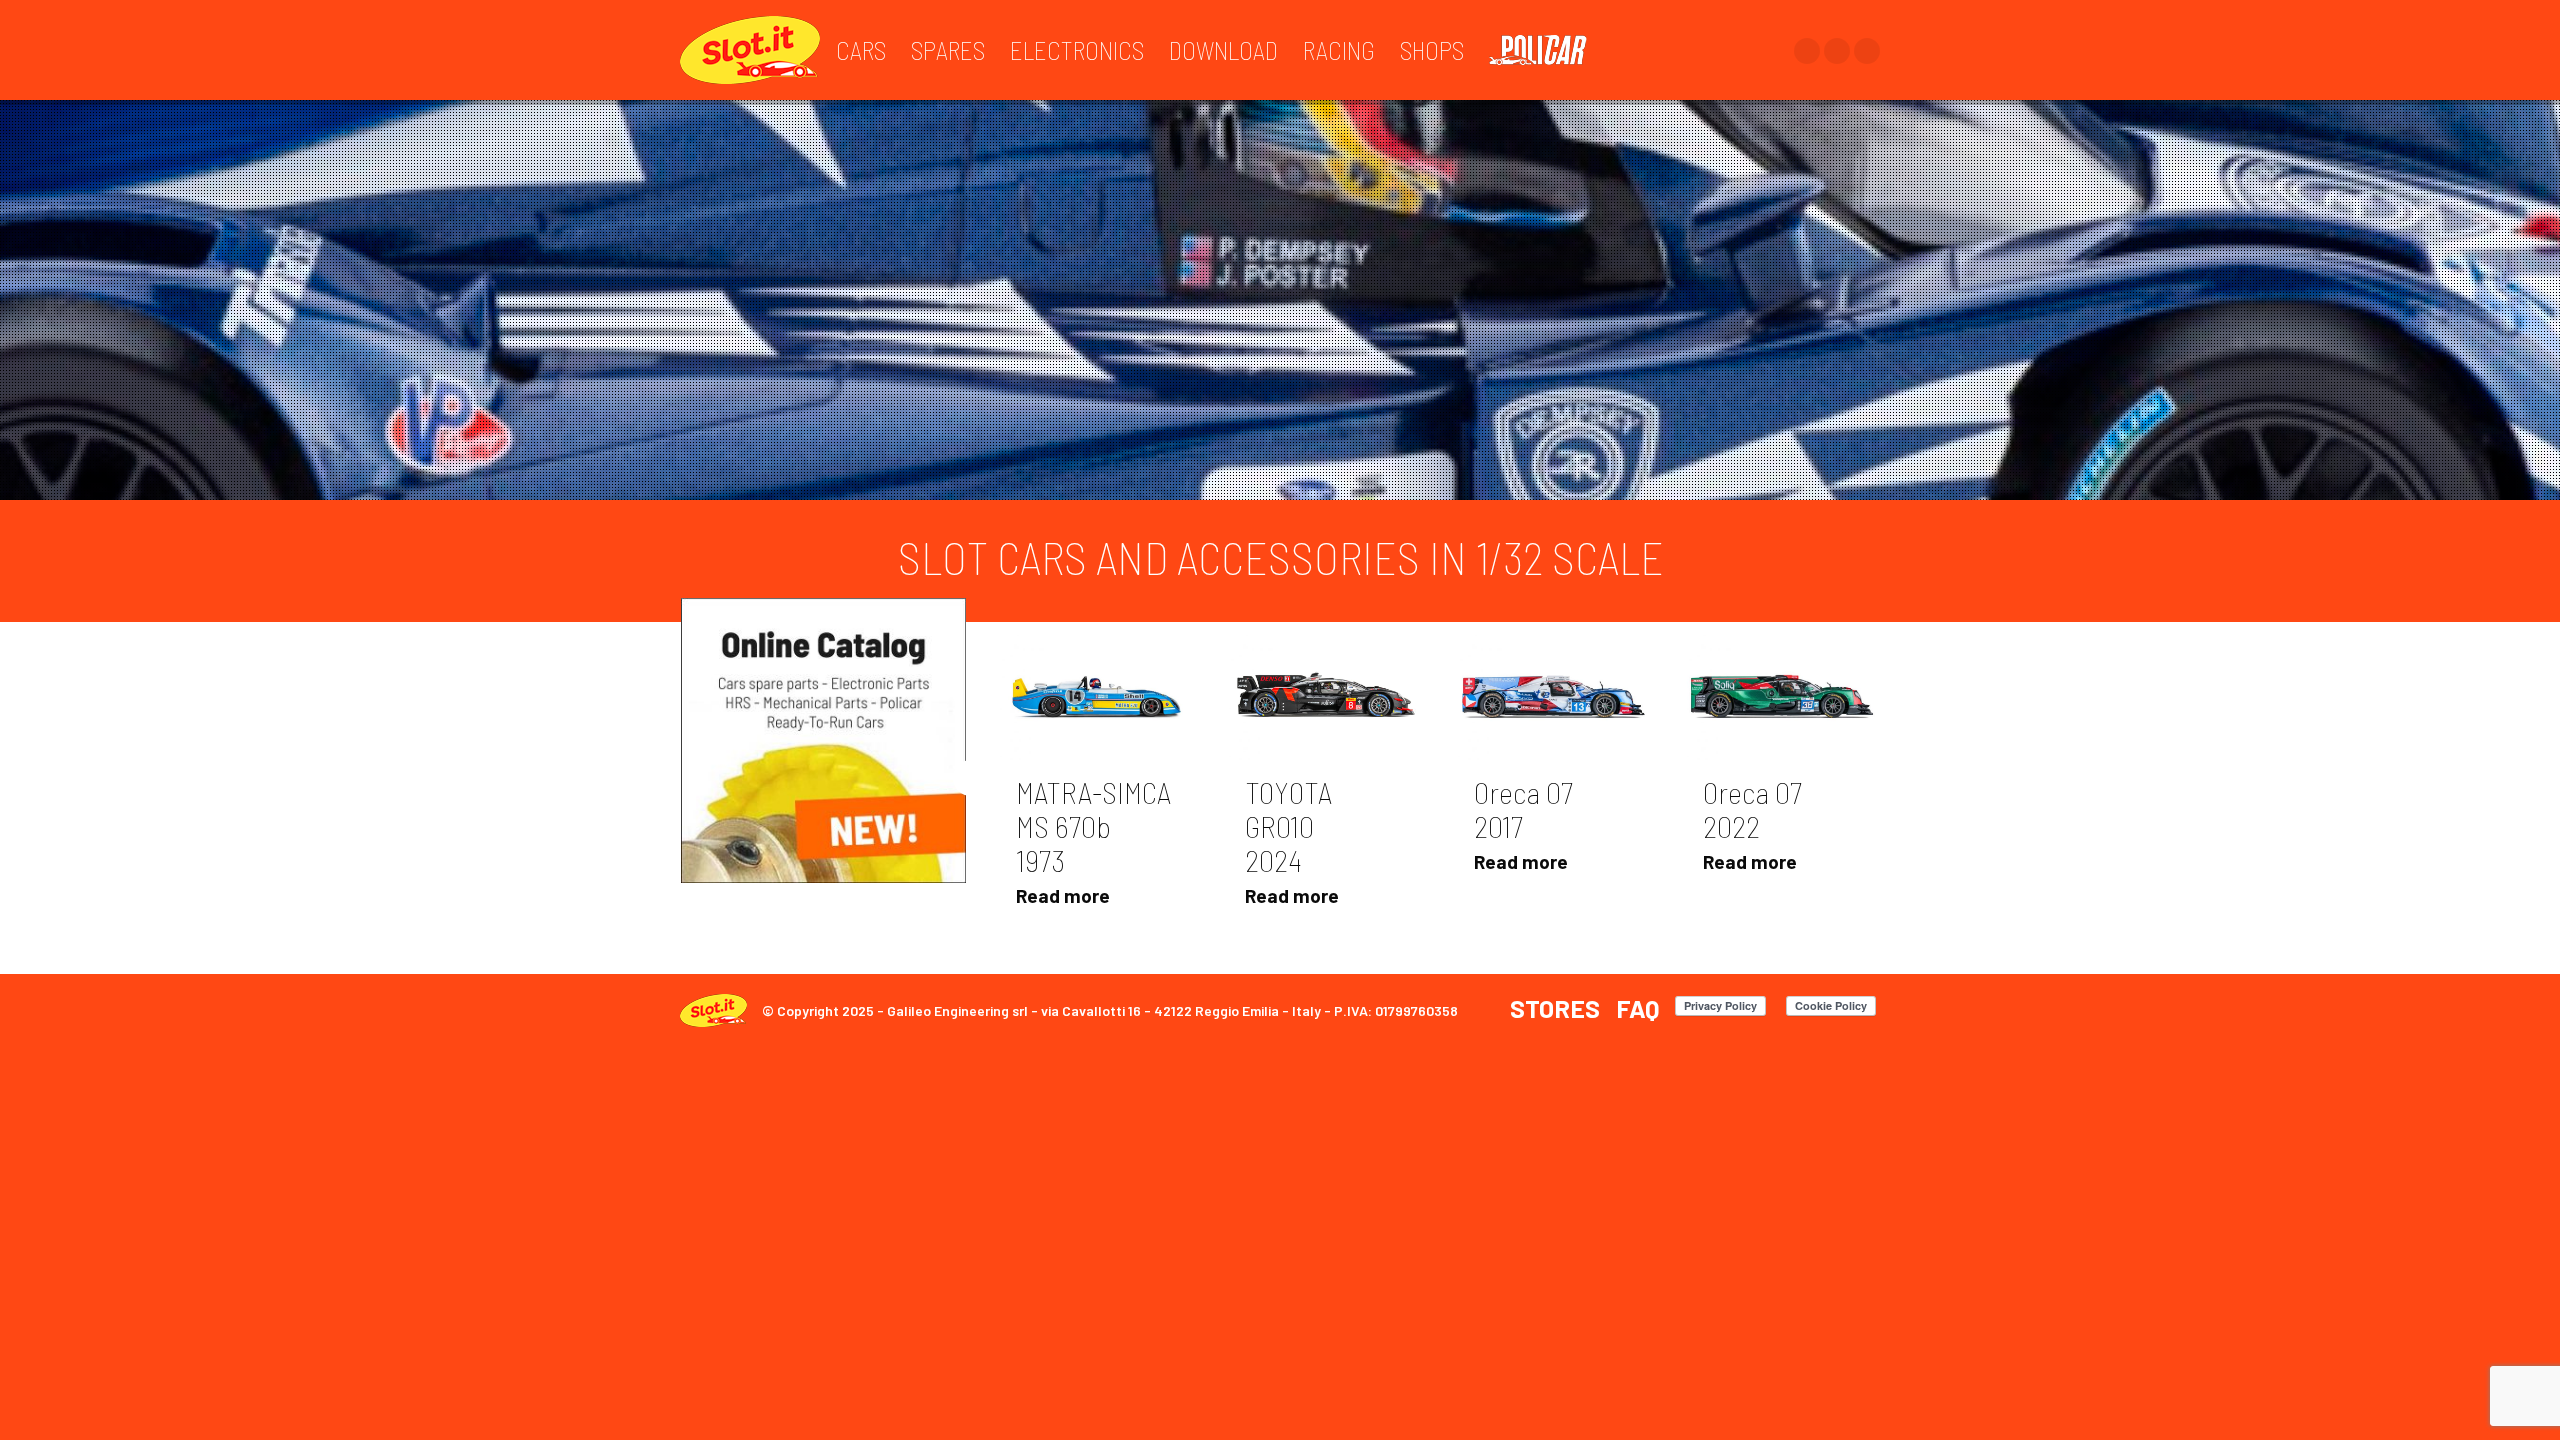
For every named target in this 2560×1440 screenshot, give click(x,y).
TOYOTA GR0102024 (1288, 826)
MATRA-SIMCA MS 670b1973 (1093, 826)
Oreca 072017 (1523, 809)
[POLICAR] (1548, 50)
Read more (1063, 895)
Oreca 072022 (1752, 809)
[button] (971, 778)
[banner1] (823, 740)
